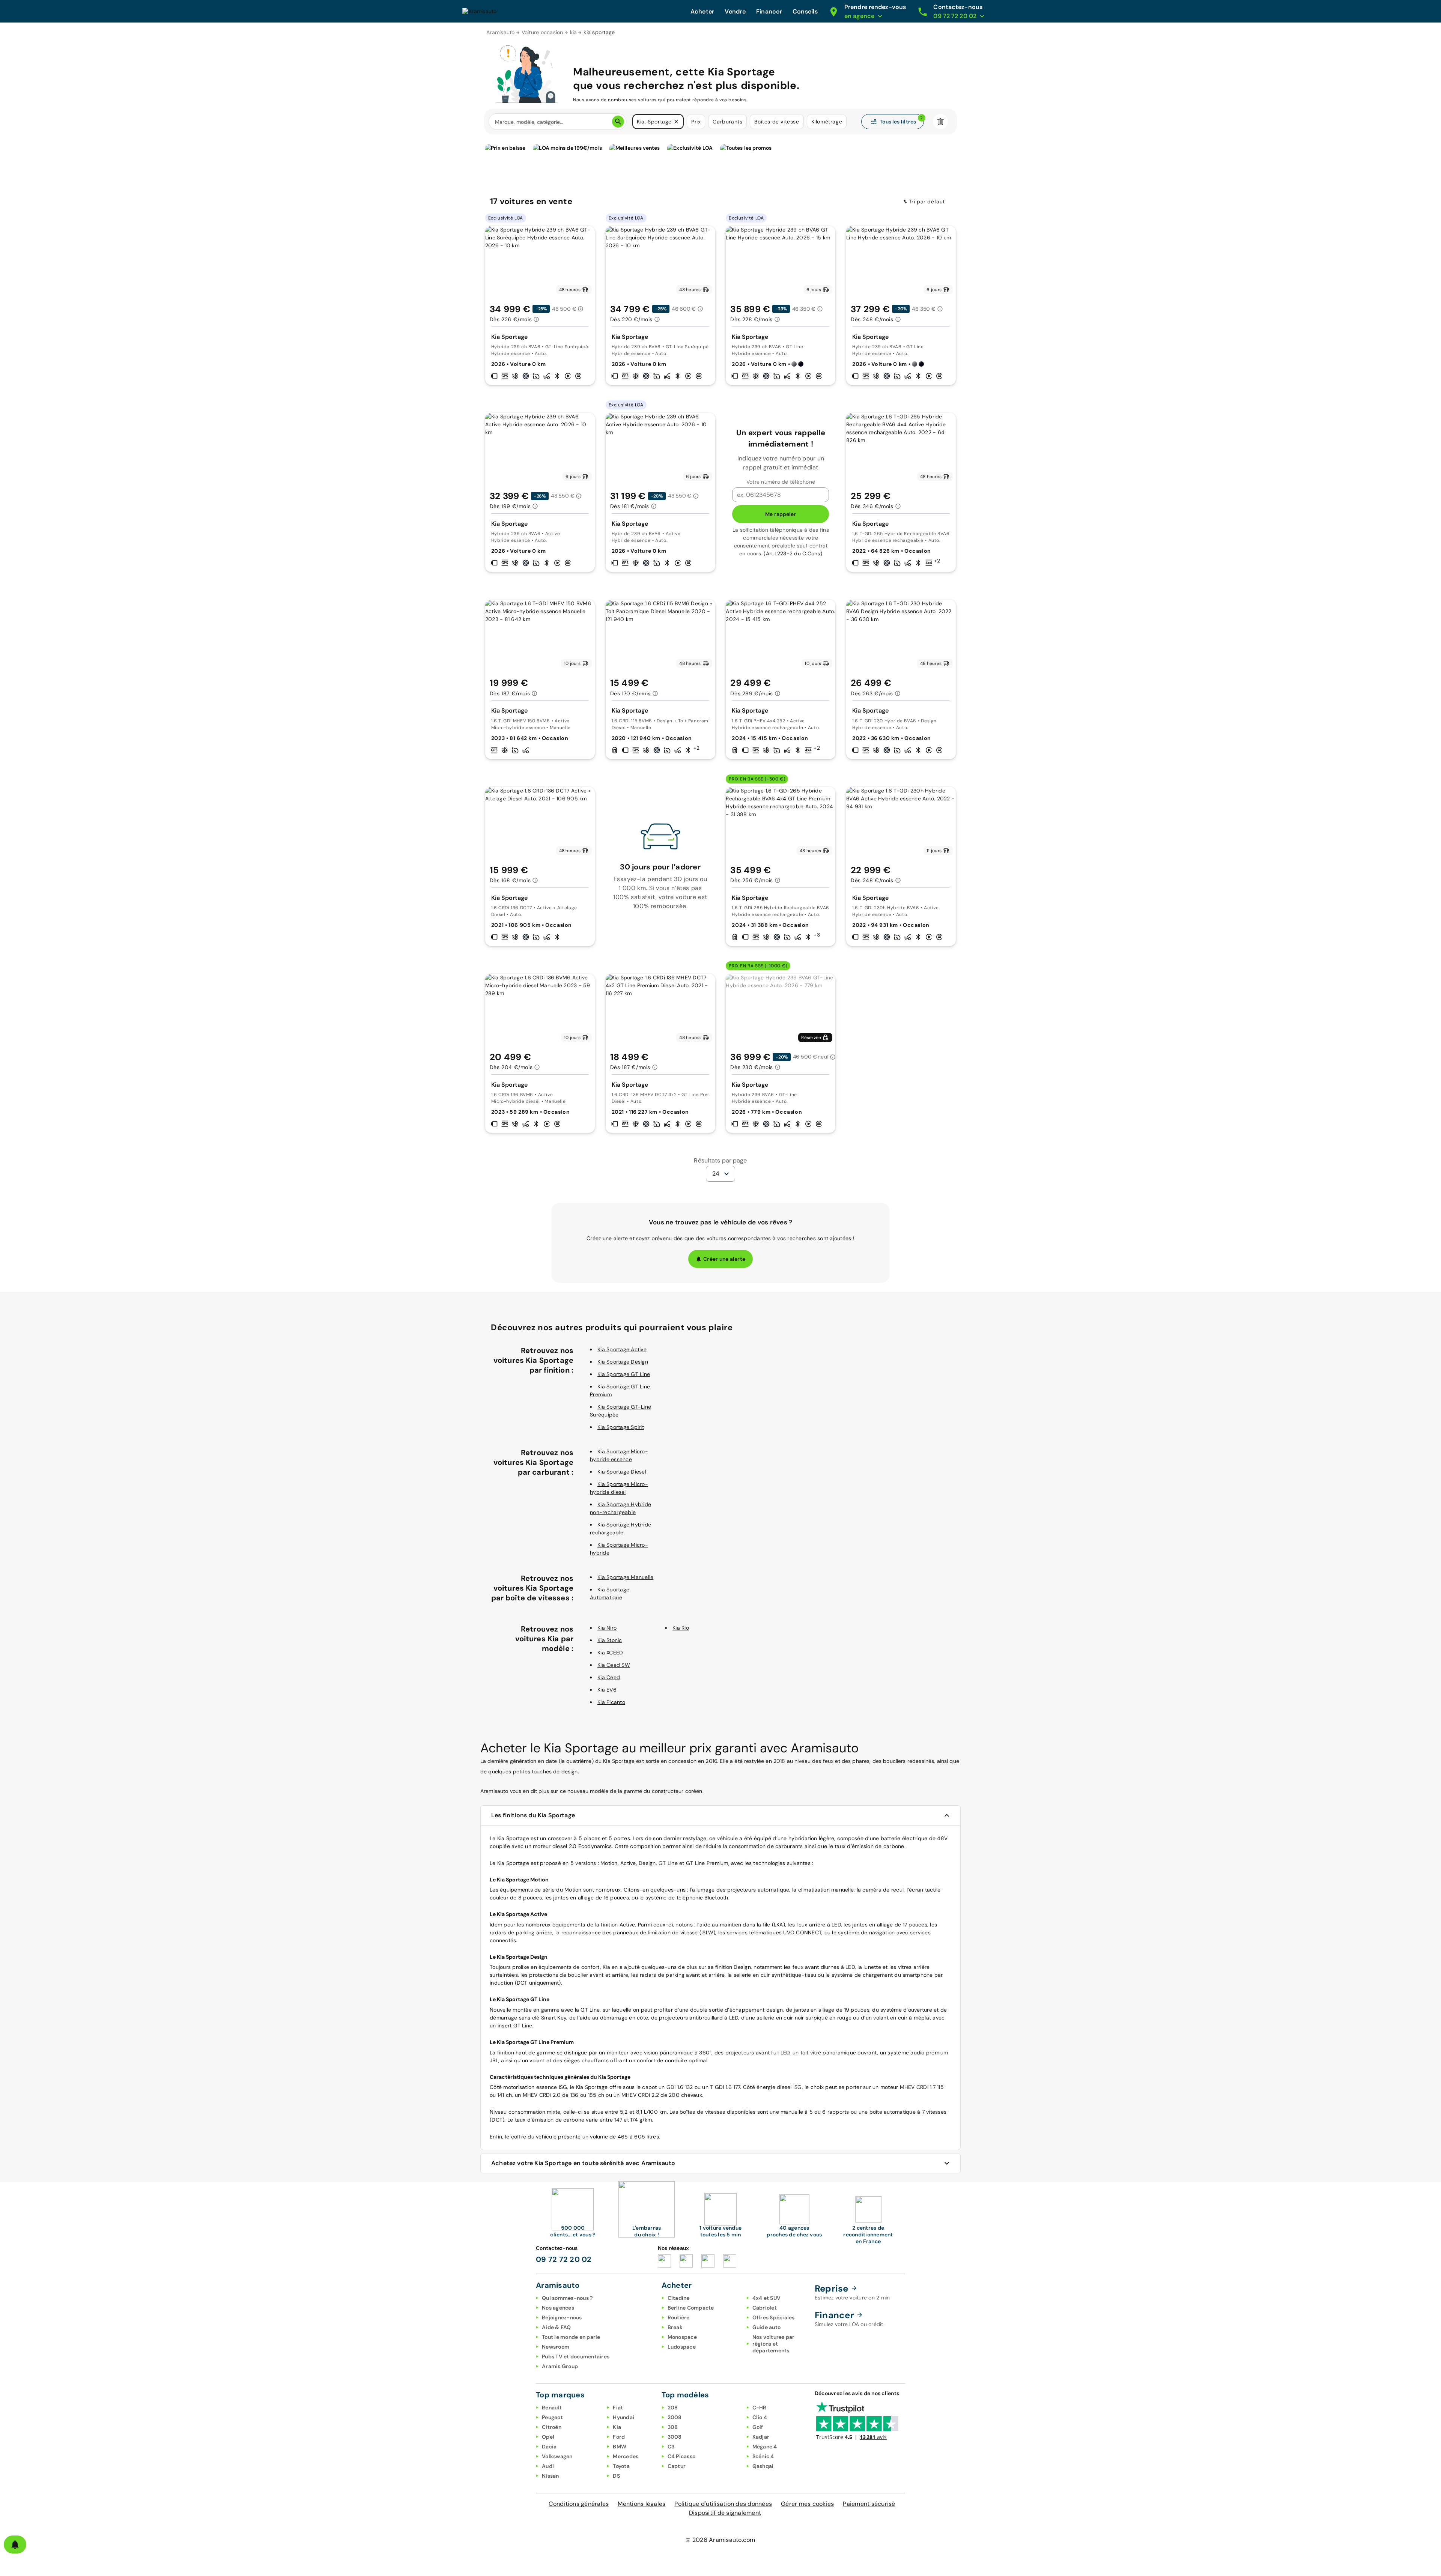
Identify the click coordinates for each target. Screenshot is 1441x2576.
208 (673, 2408)
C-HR (760, 2408)
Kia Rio (681, 1628)
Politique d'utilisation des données (723, 2504)
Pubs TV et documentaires (576, 2356)
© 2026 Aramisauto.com (720, 2540)
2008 (675, 2417)
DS (616, 2476)
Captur (677, 2466)
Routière (679, 2317)
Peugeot (552, 2417)
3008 (675, 2437)
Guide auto (767, 2327)
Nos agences (558, 2308)
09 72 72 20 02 (564, 2259)
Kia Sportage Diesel (622, 1472)
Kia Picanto (611, 1702)
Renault (552, 2408)
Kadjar (761, 2437)
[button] (676, 122)
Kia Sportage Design (623, 1362)
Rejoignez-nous (562, 2317)
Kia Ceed (609, 1677)
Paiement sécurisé (869, 2504)
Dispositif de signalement (725, 2513)
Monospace (682, 2337)
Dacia (549, 2447)
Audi (548, 2466)
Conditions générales (579, 2504)
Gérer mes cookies (807, 2504)
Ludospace (682, 2347)
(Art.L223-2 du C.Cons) (793, 553)
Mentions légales (642, 2504)
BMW (620, 2447)
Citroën (552, 2427)
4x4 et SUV (767, 2298)
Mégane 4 (765, 2447)
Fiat (618, 2408)
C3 (671, 2447)
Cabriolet (765, 2308)
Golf (758, 2427)
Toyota (621, 2466)
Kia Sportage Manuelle (625, 1577)
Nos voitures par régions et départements (774, 2344)
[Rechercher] (618, 122)
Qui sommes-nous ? (567, 2298)
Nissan (551, 2476)
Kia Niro (607, 1628)
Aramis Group (560, 2366)
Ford (619, 2437)
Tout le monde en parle (571, 2337)
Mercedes (626, 2456)
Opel (548, 2437)
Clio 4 (760, 2417)
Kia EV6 (607, 1690)
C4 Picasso (682, 2456)
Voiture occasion (542, 32)
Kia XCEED (610, 1653)
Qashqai (763, 2466)
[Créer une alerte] (15, 2544)
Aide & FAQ (557, 2327)
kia (574, 32)
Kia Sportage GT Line (624, 1374)
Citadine (679, 2298)
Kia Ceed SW (614, 1665)
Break (675, 2327)
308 (673, 2427)
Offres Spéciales (774, 2317)
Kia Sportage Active (622, 1349)
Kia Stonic (610, 1640)
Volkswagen (557, 2456)
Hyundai (623, 2417)
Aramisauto (501, 32)
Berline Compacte (691, 2308)
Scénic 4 (763, 2456)
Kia (617, 2427)
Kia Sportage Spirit (621, 1427)
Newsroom (556, 2347)
